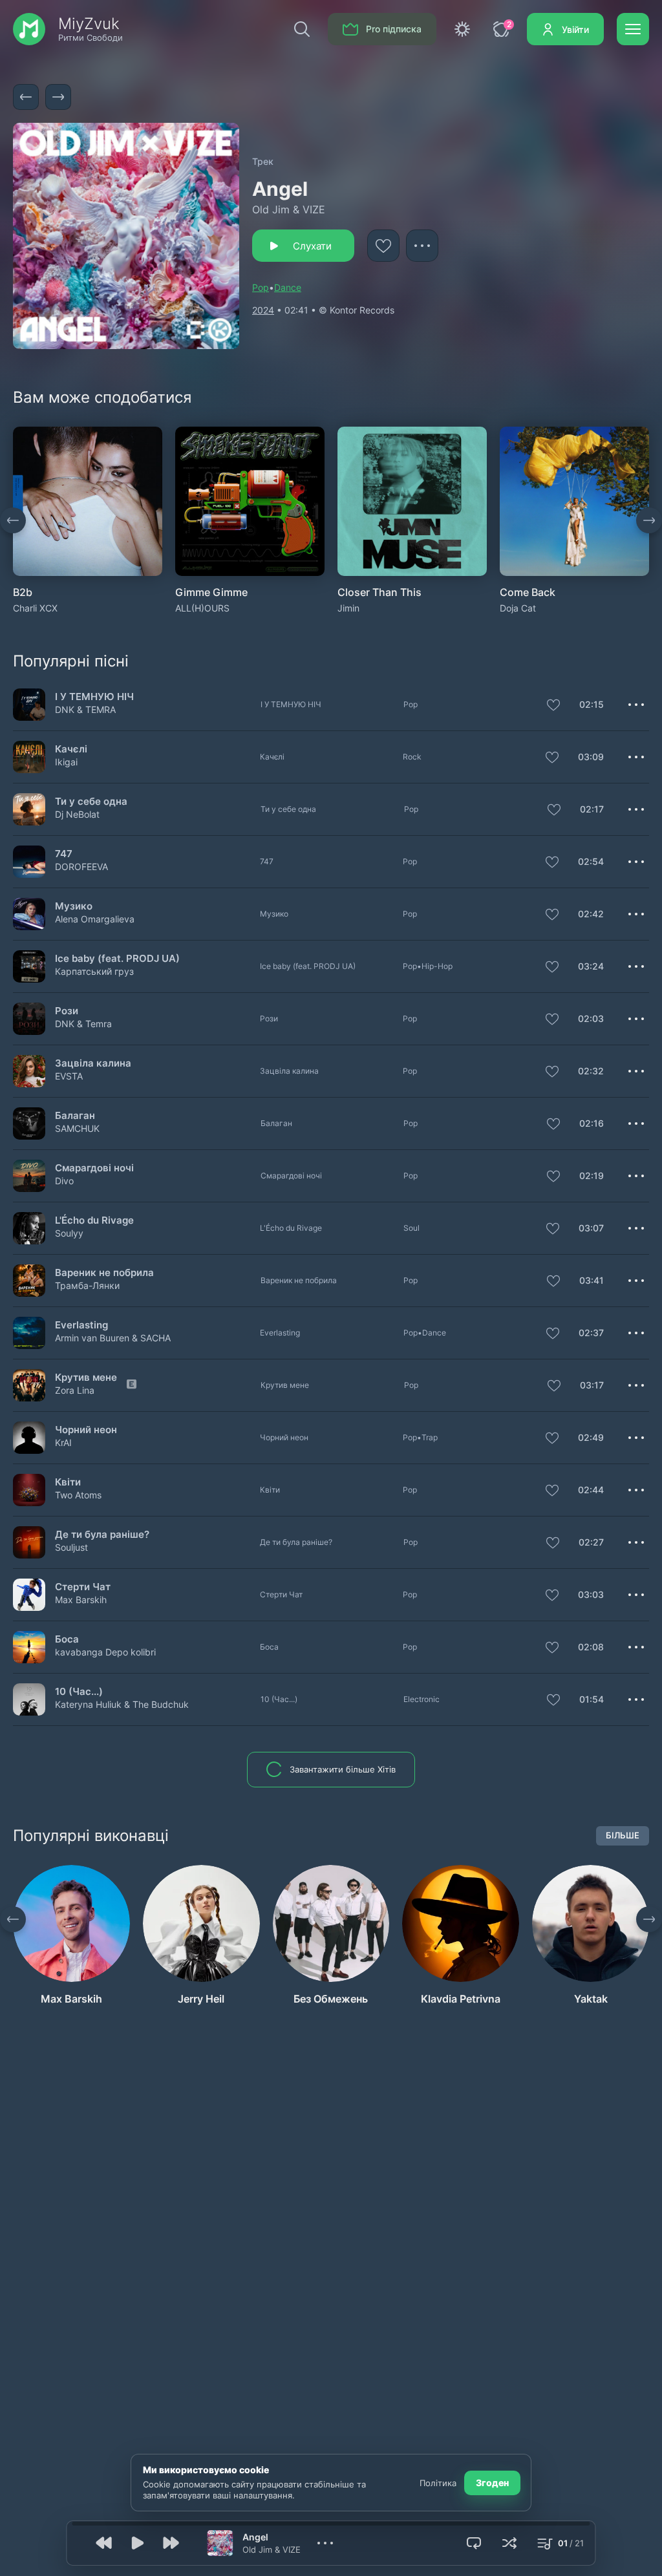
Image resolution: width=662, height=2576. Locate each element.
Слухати (312, 246)
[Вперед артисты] (649, 1919)
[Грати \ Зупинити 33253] (29, 1385)
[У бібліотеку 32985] (552, 1439)
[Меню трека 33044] (636, 1176)
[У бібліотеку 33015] (552, 1596)
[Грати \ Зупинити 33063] (29, 861)
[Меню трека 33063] (636, 862)
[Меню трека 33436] (636, 705)
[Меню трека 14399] (422, 246)
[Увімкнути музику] (138, 2543)
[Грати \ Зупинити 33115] (29, 1280)
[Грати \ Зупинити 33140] (29, 757)
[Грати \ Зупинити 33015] (29, 1594)
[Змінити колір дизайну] (462, 29)
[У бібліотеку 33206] (553, 1334)
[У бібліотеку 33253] (554, 1387)
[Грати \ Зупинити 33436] (29, 704)
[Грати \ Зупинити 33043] (29, 1490)
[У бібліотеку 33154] (552, 968)
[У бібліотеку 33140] (552, 758)
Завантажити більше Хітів (343, 1769)
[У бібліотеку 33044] (553, 1177)
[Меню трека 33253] (636, 1385)
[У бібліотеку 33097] (553, 1701)
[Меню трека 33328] (636, 1542)
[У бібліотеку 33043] (552, 1491)
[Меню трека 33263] (636, 1123)
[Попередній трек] (26, 97)
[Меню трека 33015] (636, 1595)
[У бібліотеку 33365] (552, 915)
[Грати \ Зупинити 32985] (29, 1437)
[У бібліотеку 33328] (553, 1544)
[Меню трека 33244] (636, 1071)
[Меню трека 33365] (636, 914)
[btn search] (302, 29)
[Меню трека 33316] (636, 1647)
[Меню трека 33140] (636, 757)
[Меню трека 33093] (636, 809)
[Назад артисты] (13, 1919)
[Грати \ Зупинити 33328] (29, 1542)
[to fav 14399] (383, 246)
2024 (263, 310)
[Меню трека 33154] (636, 966)
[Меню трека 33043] (636, 1490)
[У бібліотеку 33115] (553, 1282)
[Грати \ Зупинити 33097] (29, 1699)
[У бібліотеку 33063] (552, 863)
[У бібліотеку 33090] (553, 1229)
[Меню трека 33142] (636, 1019)
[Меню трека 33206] (636, 1333)
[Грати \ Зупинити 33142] (29, 1018)
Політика (438, 2483)
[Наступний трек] (58, 97)
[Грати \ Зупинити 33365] (29, 914)
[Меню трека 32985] (636, 1438)
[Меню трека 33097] (636, 1699)
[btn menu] (633, 29)
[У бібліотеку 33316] (552, 1648)
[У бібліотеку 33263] (553, 1125)
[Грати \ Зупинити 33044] (29, 1176)
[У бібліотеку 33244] (552, 1072)
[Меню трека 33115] (636, 1281)
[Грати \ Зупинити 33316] (29, 1647)
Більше (623, 1835)
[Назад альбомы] (13, 520)
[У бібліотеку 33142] (552, 1020)
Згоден (492, 2483)
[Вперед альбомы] (649, 520)
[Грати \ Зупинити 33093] (29, 809)
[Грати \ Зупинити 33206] (29, 1333)
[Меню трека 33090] (636, 1228)
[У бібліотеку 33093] (554, 811)
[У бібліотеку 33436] (553, 706)
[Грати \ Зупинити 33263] (29, 1123)
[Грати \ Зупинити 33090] (29, 1228)
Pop (261, 287)
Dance (288, 287)
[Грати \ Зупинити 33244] (29, 1071)
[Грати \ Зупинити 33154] (29, 966)
